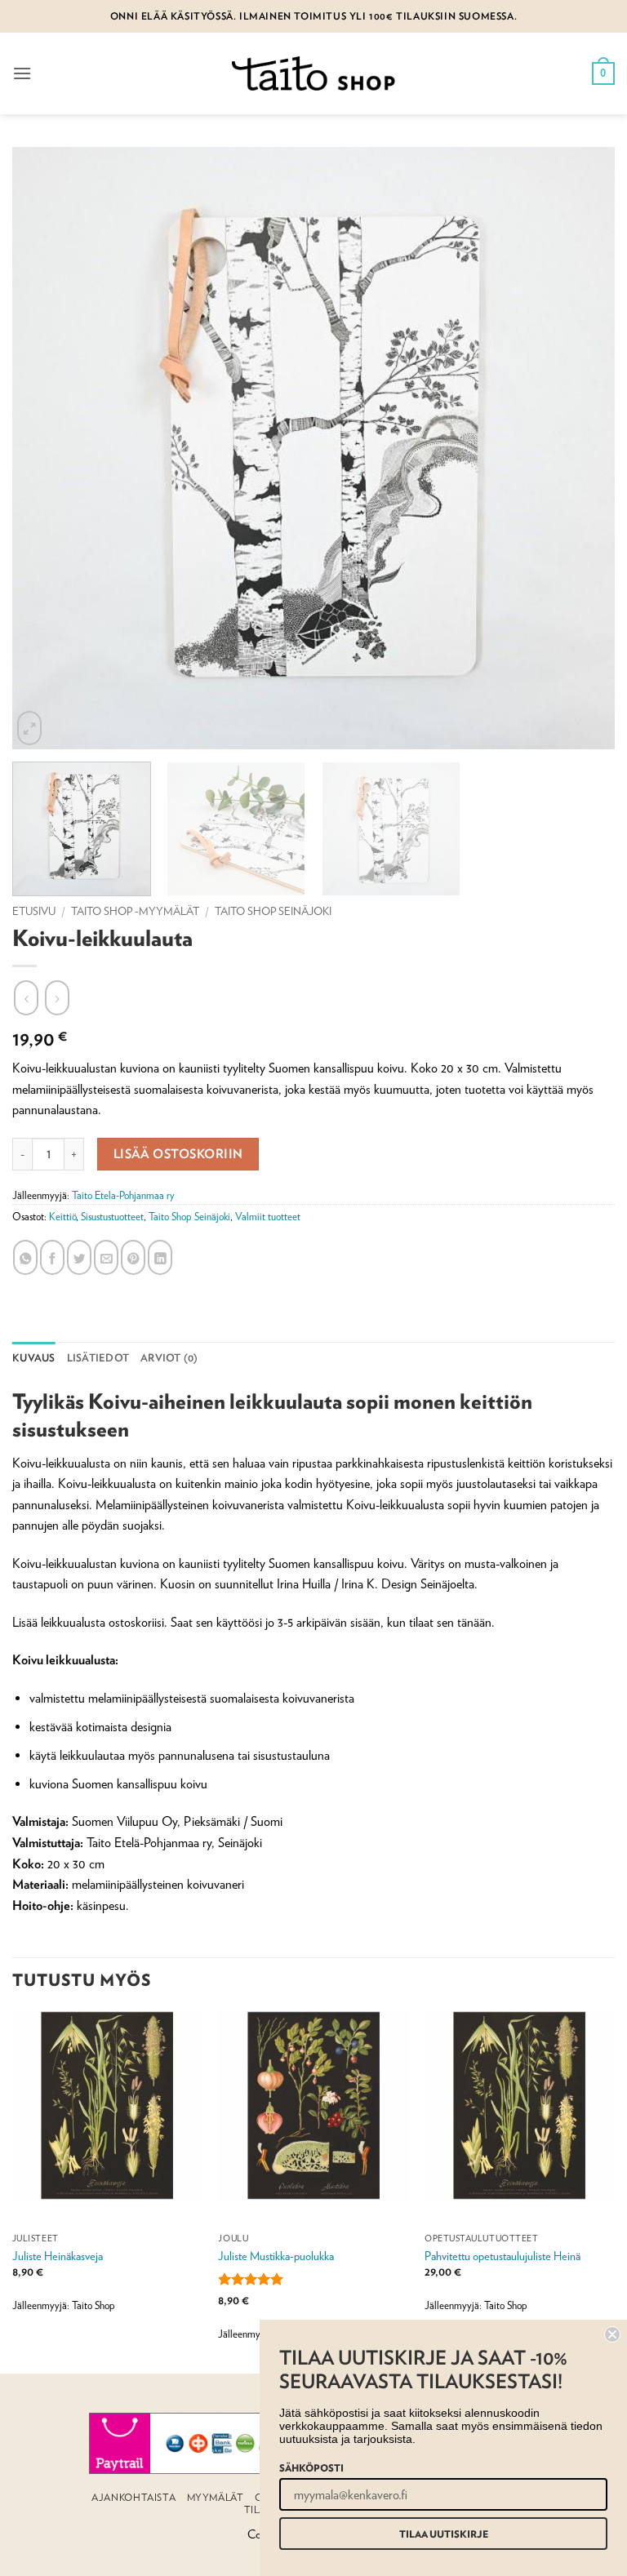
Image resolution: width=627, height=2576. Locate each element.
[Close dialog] (612, 2334)
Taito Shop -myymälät (135, 911)
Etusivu (34, 911)
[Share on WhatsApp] (25, 1257)
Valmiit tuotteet (268, 1217)
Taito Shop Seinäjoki (273, 911)
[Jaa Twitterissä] (79, 1257)
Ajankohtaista (133, 2497)
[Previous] (13, 2190)
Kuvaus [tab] (34, 1358)
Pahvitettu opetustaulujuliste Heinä (502, 2256)
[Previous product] (57, 997)
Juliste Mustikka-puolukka (276, 2256)
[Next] (614, 2190)
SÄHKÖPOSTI (311, 2467)
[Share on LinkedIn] (160, 1257)
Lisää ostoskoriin (178, 1153)
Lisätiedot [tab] (98, 1358)
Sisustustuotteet (112, 1217)
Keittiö (62, 1217)
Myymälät (216, 2497)
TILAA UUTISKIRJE (444, 2534)
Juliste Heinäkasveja (58, 2256)
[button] (22, 73)
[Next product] (26, 997)
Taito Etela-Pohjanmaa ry (123, 1195)
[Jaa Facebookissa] (52, 1257)
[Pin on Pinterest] (133, 1257)
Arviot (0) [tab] (169, 1358)
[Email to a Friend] (106, 1257)
